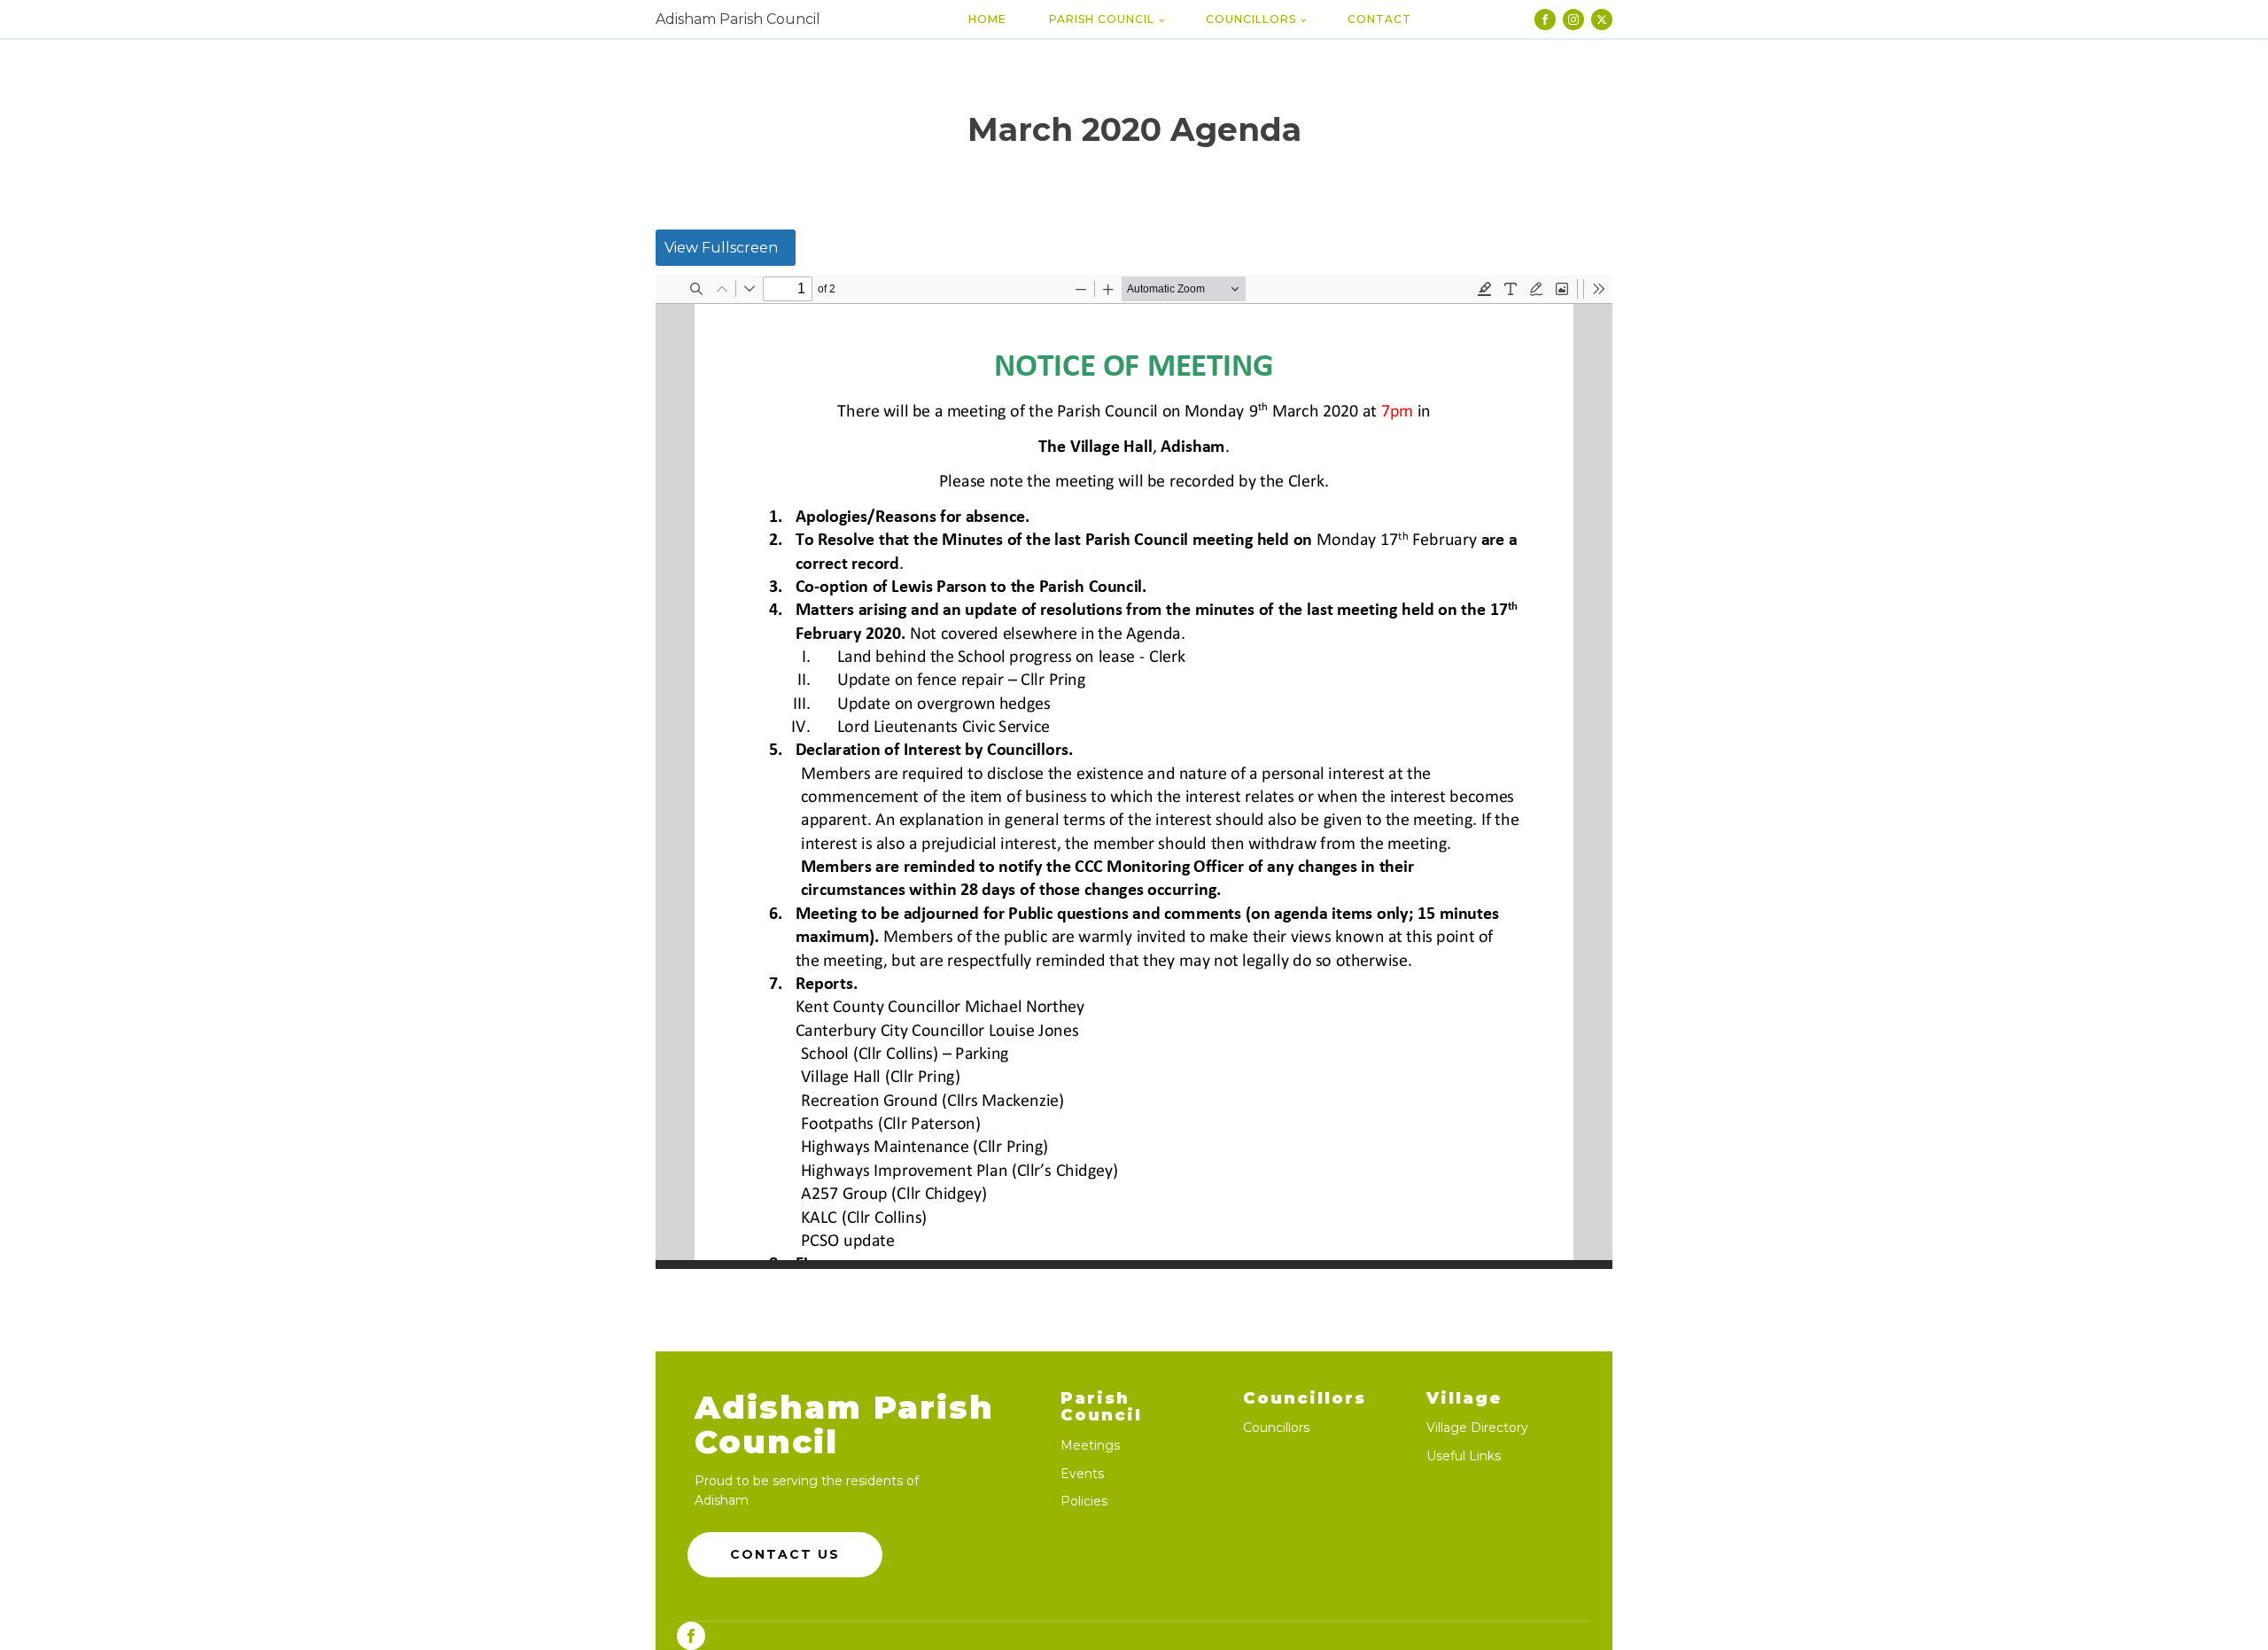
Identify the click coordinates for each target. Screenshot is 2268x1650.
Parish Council (1102, 19)
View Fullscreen (721, 248)
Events (1082, 1474)
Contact (1379, 19)
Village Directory (1477, 1428)
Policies (1084, 1502)
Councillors (1251, 19)
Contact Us (785, 1554)
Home (987, 19)
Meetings (1090, 1446)
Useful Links (1464, 1456)
